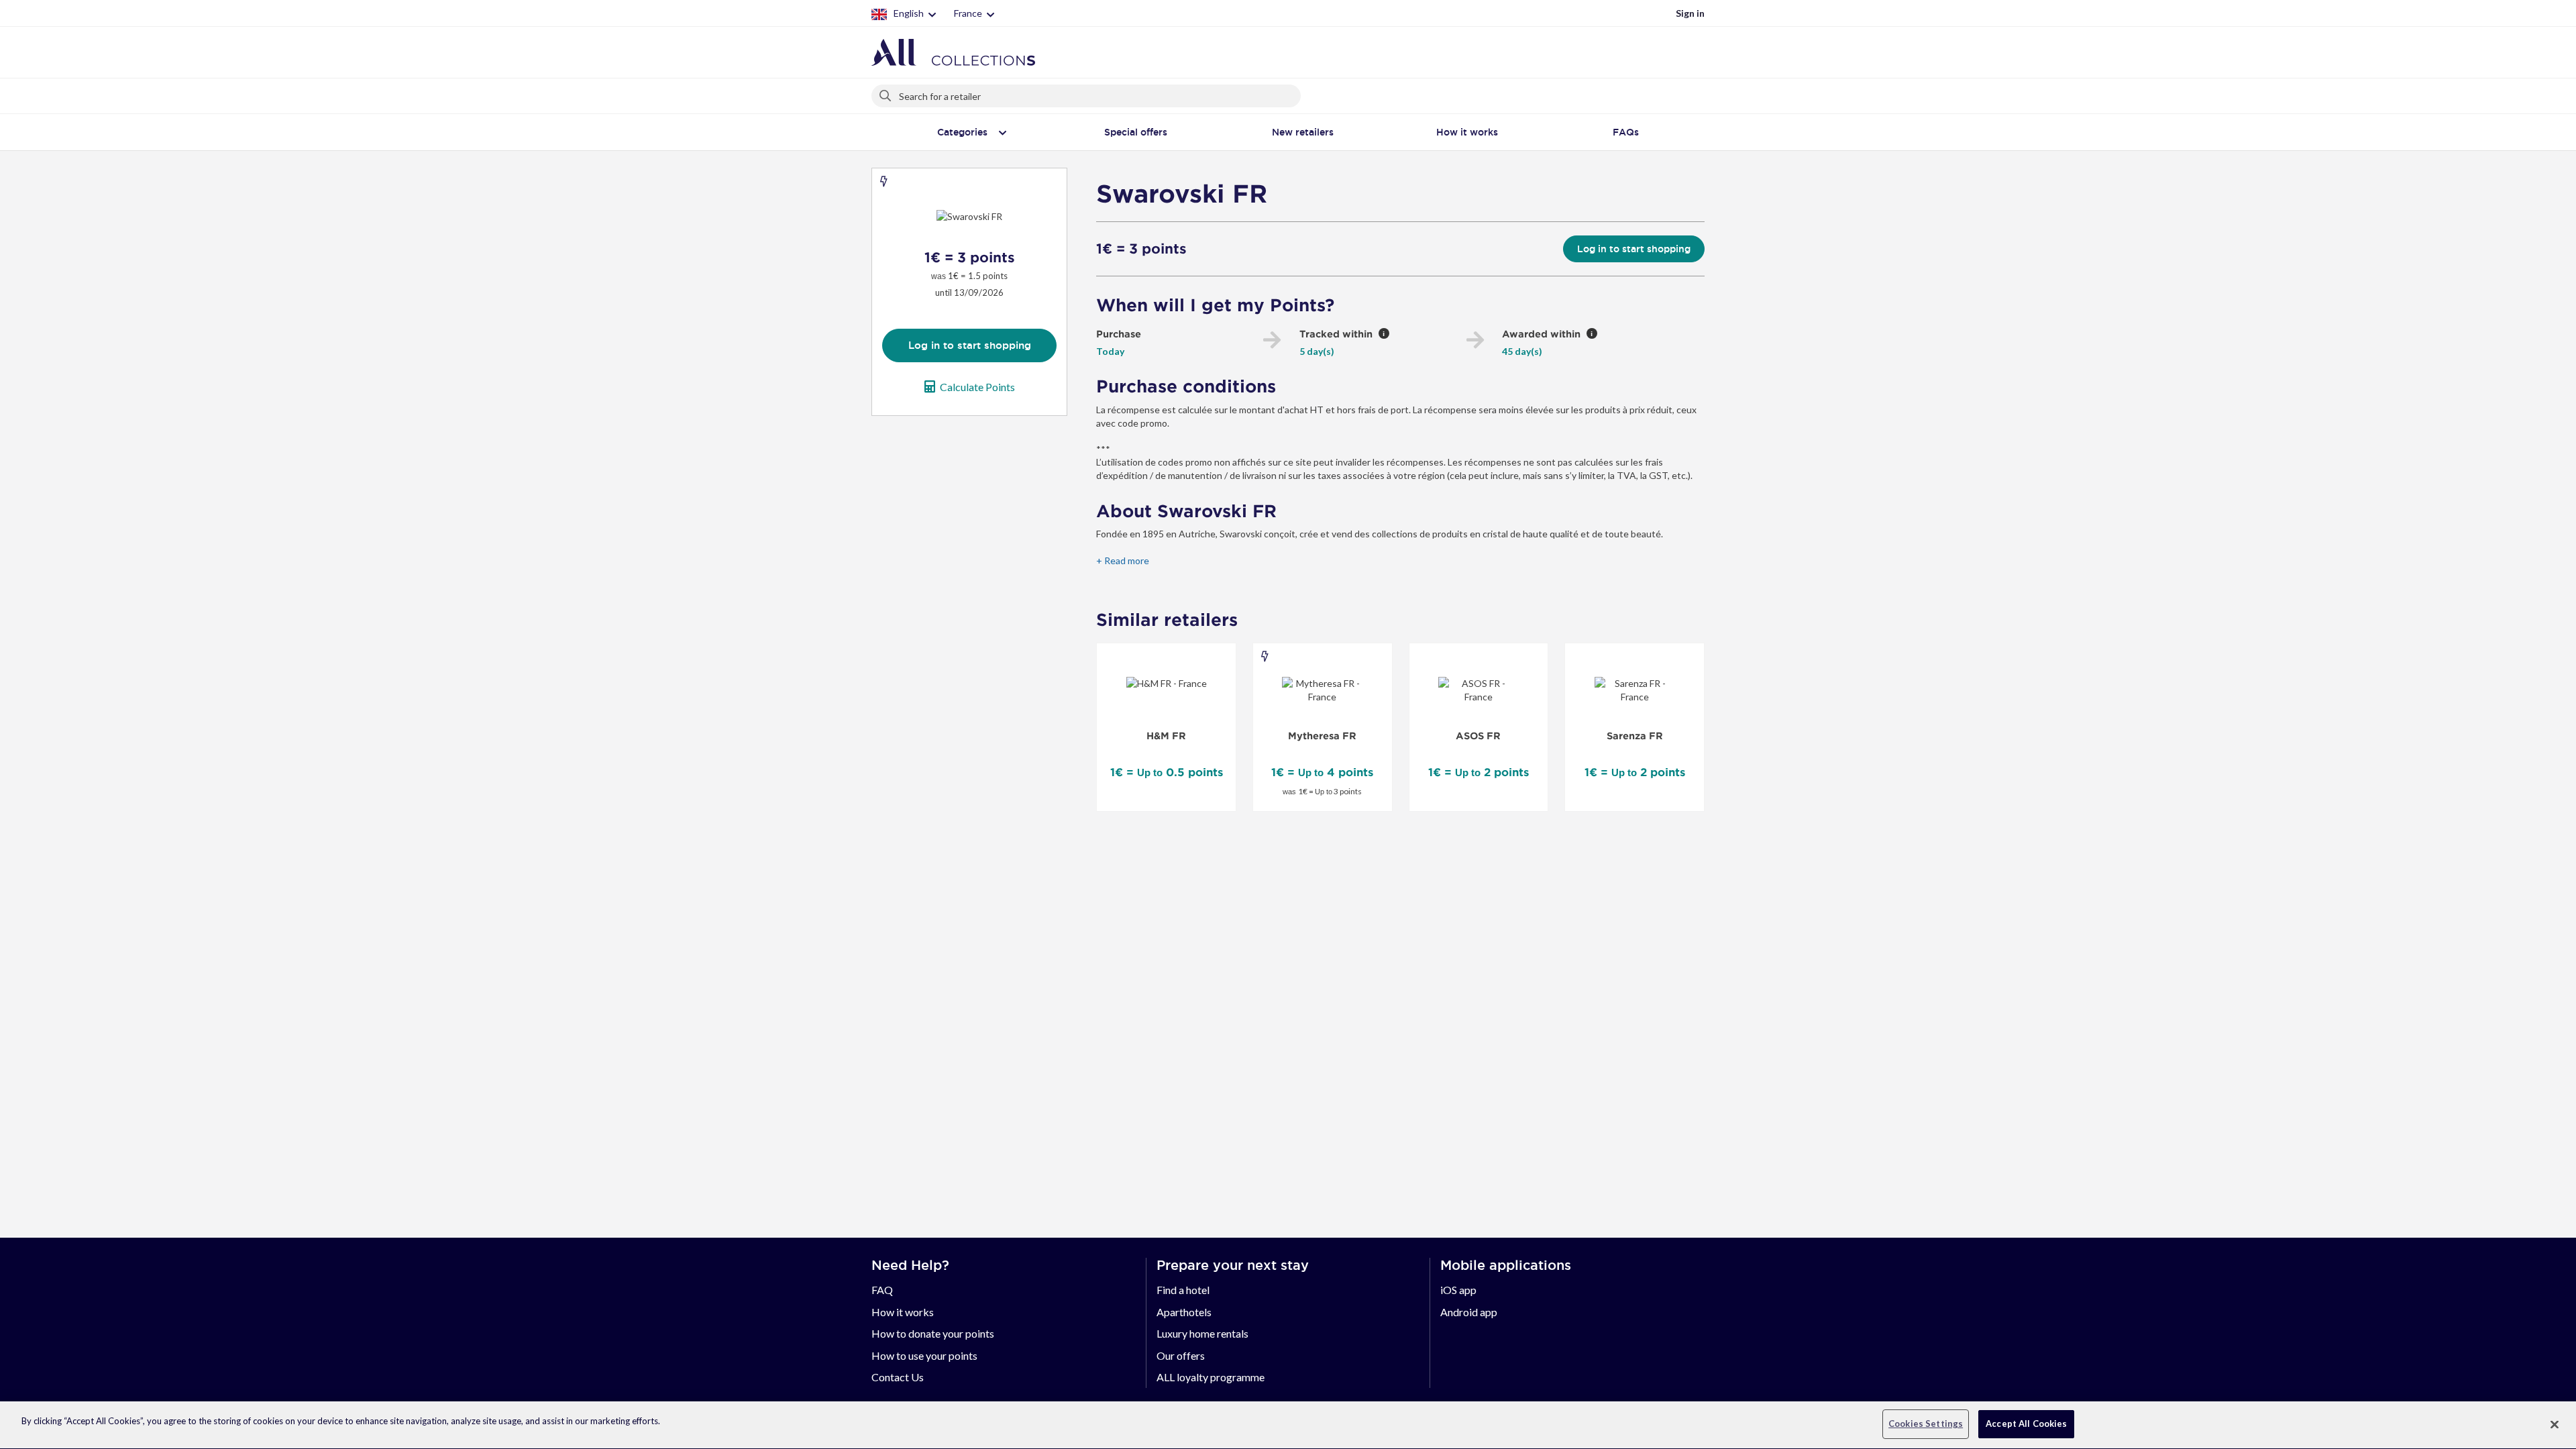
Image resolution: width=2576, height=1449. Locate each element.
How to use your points (924, 1355)
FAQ (882, 1290)
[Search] (886, 93)
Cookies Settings (1926, 1424)
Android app (1469, 1312)
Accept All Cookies (2026, 1424)
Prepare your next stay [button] (1233, 1265)
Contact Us (898, 1377)
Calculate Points (977, 387)
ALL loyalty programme (1211, 1377)
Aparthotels (1184, 1312)
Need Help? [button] (910, 1265)
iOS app (1458, 1290)
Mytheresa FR (1322, 736)
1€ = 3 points (1141, 249)
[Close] (2555, 1424)
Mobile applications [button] (1506, 1265)
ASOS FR (1478, 736)
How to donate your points (933, 1333)
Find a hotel (1183, 1290)
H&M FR (1166, 736)
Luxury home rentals (1202, 1333)
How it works (903, 1312)
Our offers (1181, 1355)
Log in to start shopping (970, 345)
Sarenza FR (1635, 736)
